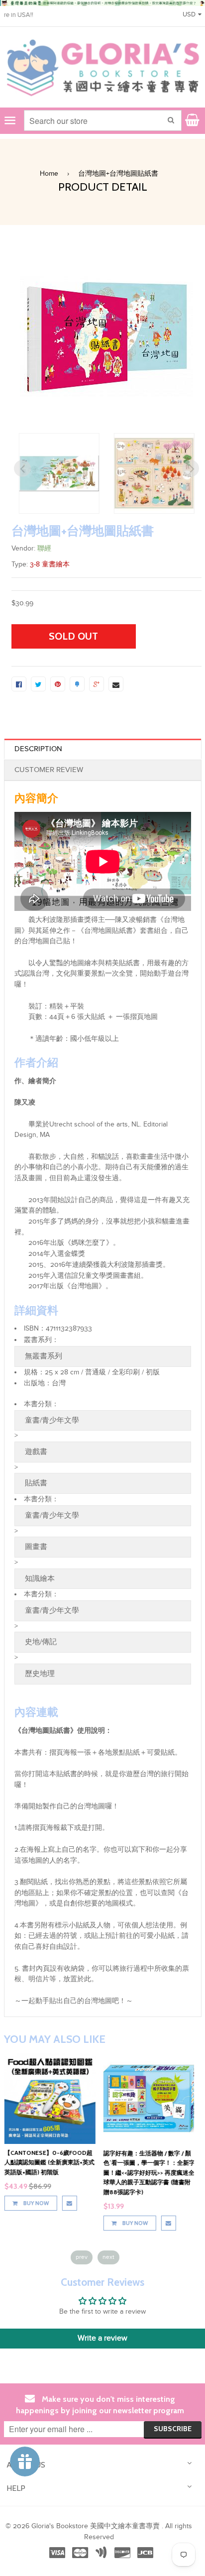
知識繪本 (40, 1579)
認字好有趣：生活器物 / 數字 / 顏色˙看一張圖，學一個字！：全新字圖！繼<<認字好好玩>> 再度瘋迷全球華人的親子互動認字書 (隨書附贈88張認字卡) (149, 2173)
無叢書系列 (44, 1356)
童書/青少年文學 (52, 1420)
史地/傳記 (41, 1642)
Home (49, 174)
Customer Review (49, 770)
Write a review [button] (102, 2338)
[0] (19, 684)
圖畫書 (36, 1547)
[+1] (97, 684)
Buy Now (35, 2203)
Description (38, 749)
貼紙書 (36, 1483)
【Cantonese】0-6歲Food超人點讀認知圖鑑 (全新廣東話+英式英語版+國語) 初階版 (49, 2162)
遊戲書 (36, 1452)
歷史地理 (40, 1674)
